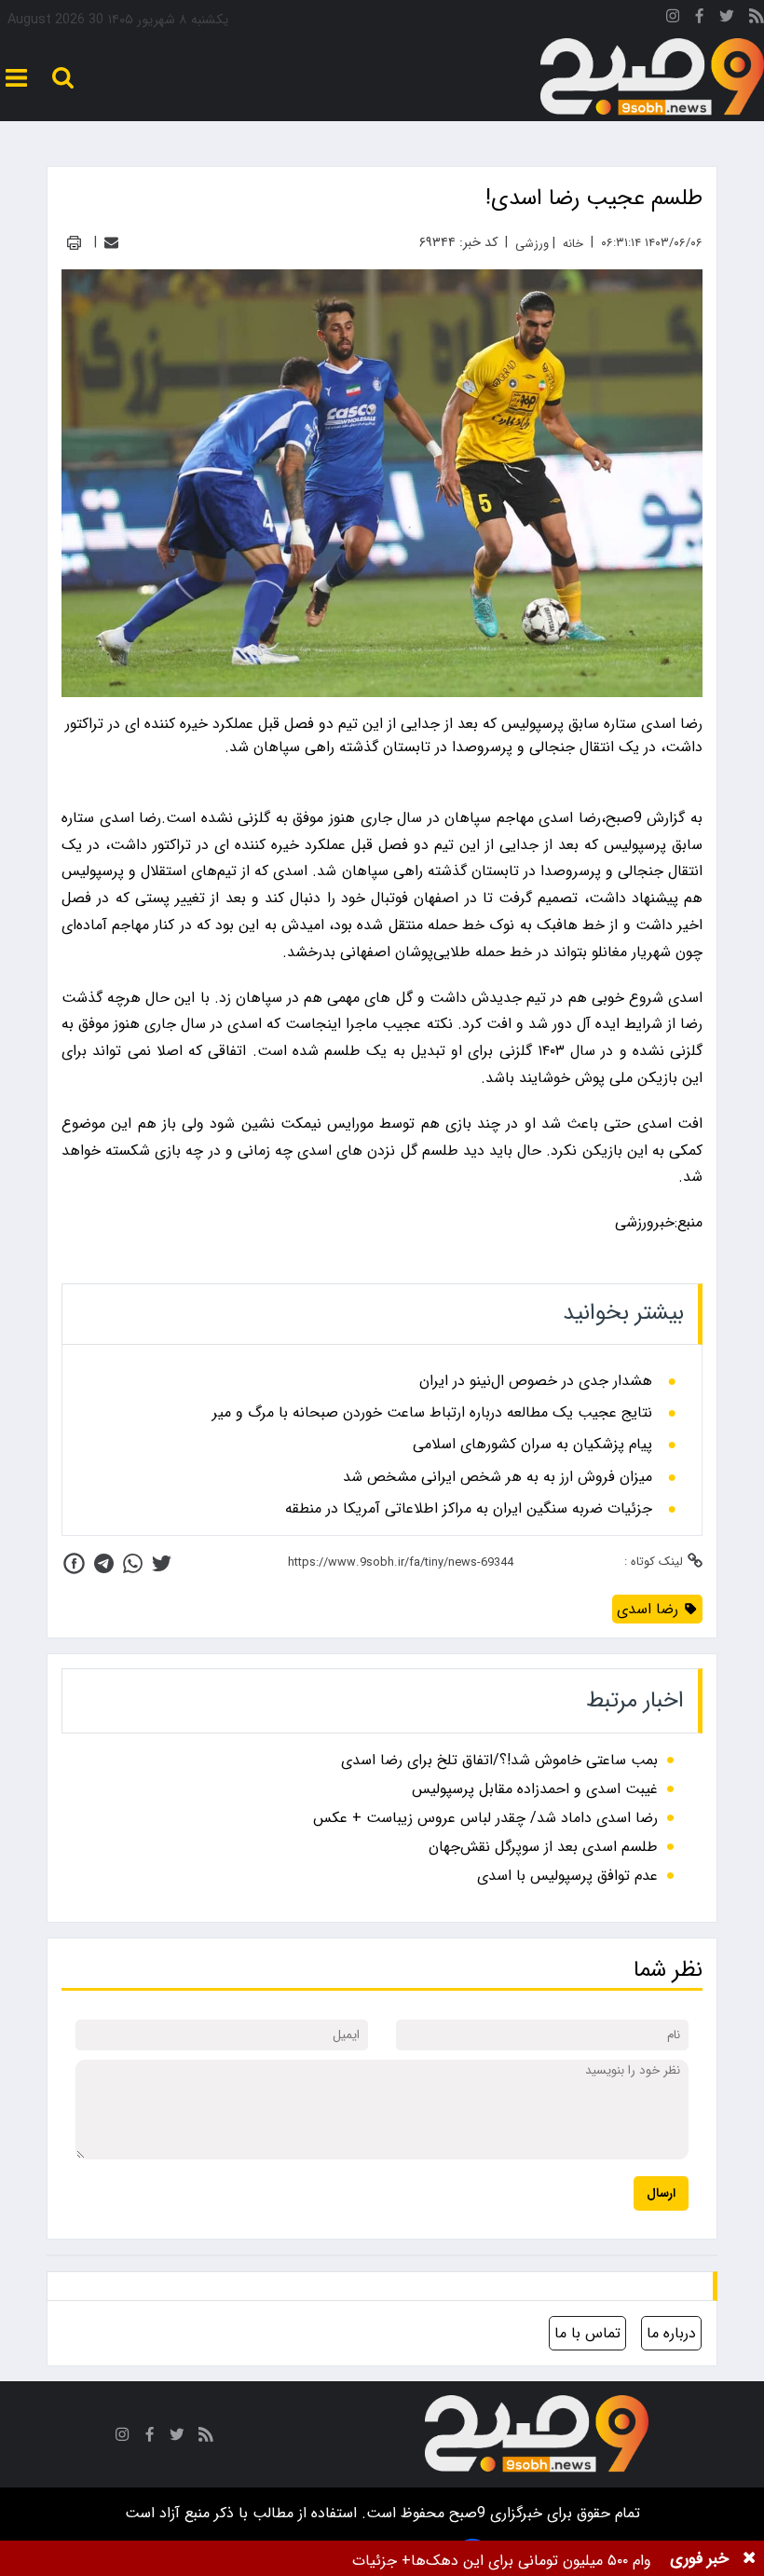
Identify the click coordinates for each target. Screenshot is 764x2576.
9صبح (465, 2513)
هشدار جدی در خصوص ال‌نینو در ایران (536, 1381)
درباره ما (671, 2333)
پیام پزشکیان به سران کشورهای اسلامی (532, 1445)
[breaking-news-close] (749, 2558)
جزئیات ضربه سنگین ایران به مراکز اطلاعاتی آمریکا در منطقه (469, 1509)
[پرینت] (74, 243)
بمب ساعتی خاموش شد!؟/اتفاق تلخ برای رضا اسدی (499, 1760)
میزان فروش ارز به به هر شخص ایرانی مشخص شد (498, 1477)
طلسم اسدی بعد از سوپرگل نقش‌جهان (543, 1847)
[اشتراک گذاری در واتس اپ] (133, 1563)
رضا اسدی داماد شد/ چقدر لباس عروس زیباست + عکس (485, 1818)
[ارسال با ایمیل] (111, 243)
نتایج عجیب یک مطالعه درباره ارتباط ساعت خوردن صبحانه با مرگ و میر (432, 1413)
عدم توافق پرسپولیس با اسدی (567, 1876)
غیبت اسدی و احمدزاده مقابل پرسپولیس (535, 1789)
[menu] (16, 78)
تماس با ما (587, 2333)
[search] (63, 78)
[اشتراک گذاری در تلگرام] (104, 1563)
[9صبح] (652, 77)
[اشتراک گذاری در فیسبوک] (74, 1563)
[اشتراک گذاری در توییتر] (162, 1563)
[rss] (757, 19)
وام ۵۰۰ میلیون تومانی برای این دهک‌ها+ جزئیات (502, 2561)
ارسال (661, 2193)
